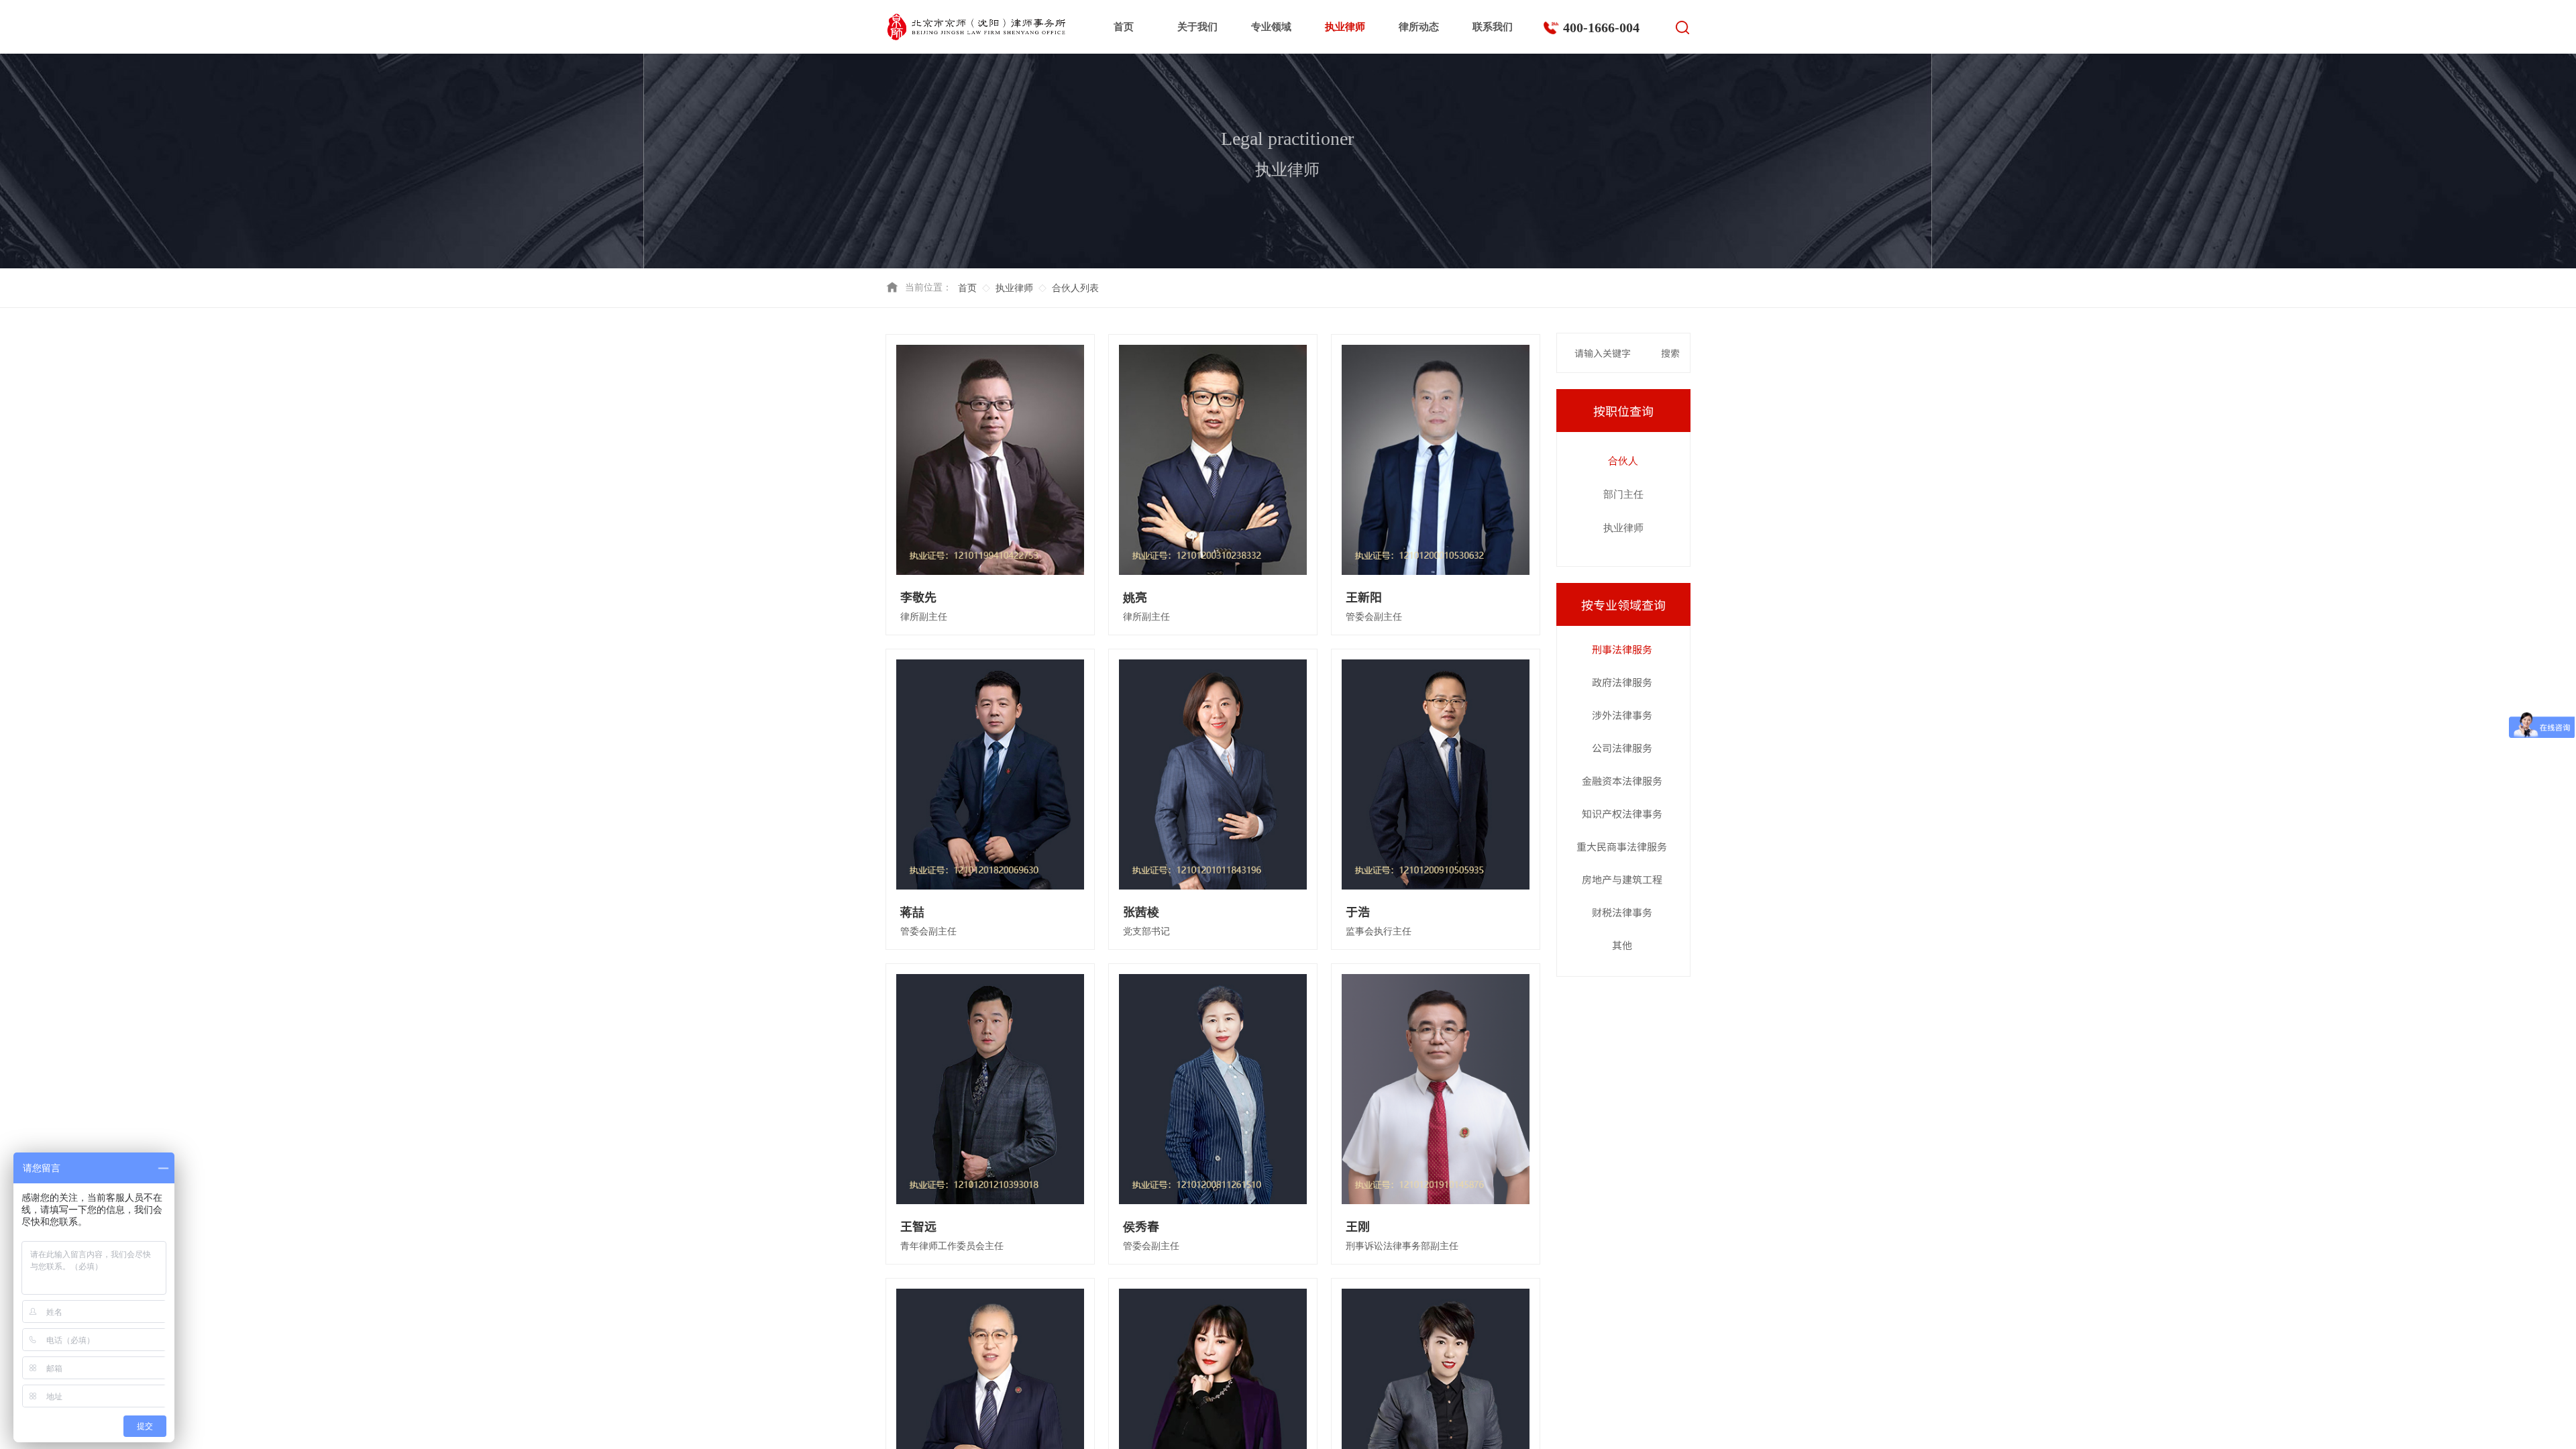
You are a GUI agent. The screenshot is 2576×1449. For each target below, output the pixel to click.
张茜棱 (1141, 911)
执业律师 (1345, 27)
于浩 (1358, 911)
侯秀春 (1141, 1226)
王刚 (1358, 1226)
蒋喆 (912, 911)
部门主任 (1623, 494)
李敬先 (918, 597)
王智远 (918, 1226)
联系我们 (1493, 27)
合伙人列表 (1075, 288)
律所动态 (1419, 27)
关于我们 (1197, 27)
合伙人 (1623, 461)
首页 (1124, 27)
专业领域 (1271, 27)
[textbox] (1612, 353)
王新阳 (1364, 597)
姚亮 (1135, 597)
